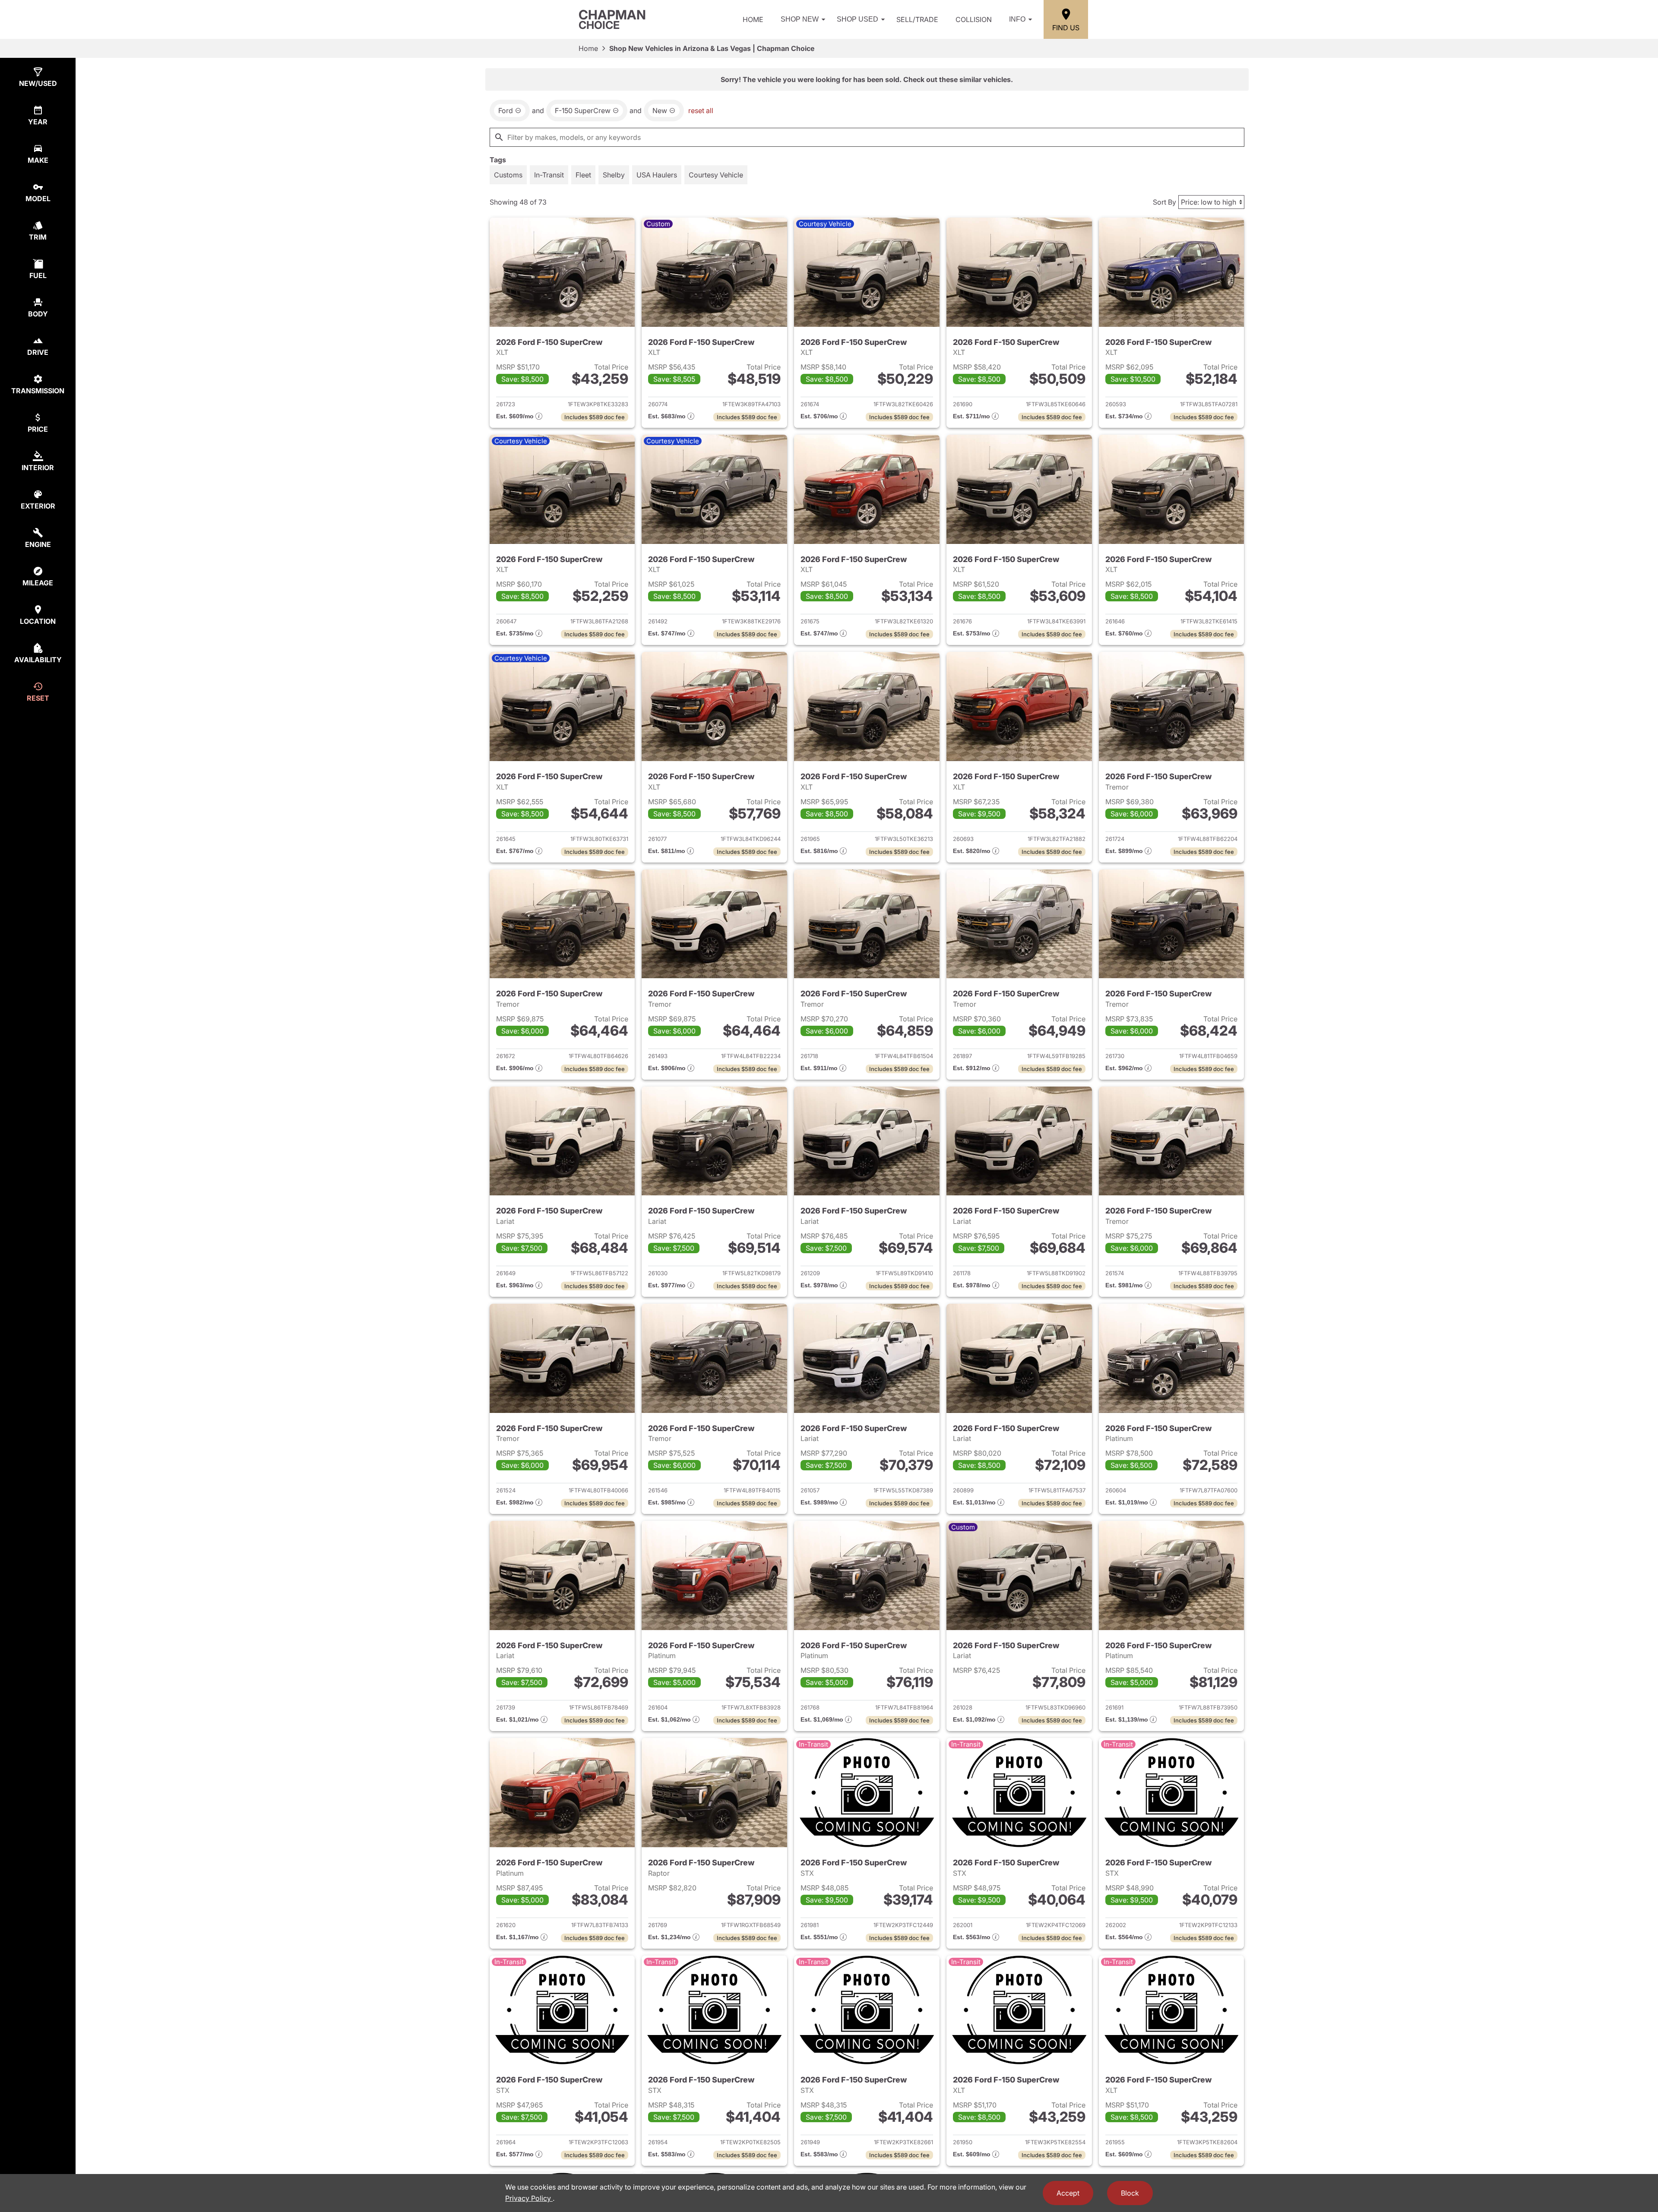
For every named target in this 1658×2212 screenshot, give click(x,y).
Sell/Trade (917, 19)
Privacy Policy (529, 2198)
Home (753, 19)
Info (1017, 19)
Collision (974, 19)
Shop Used (857, 19)
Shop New (800, 19)
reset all (701, 111)
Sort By (1164, 202)
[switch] (508, 175)
